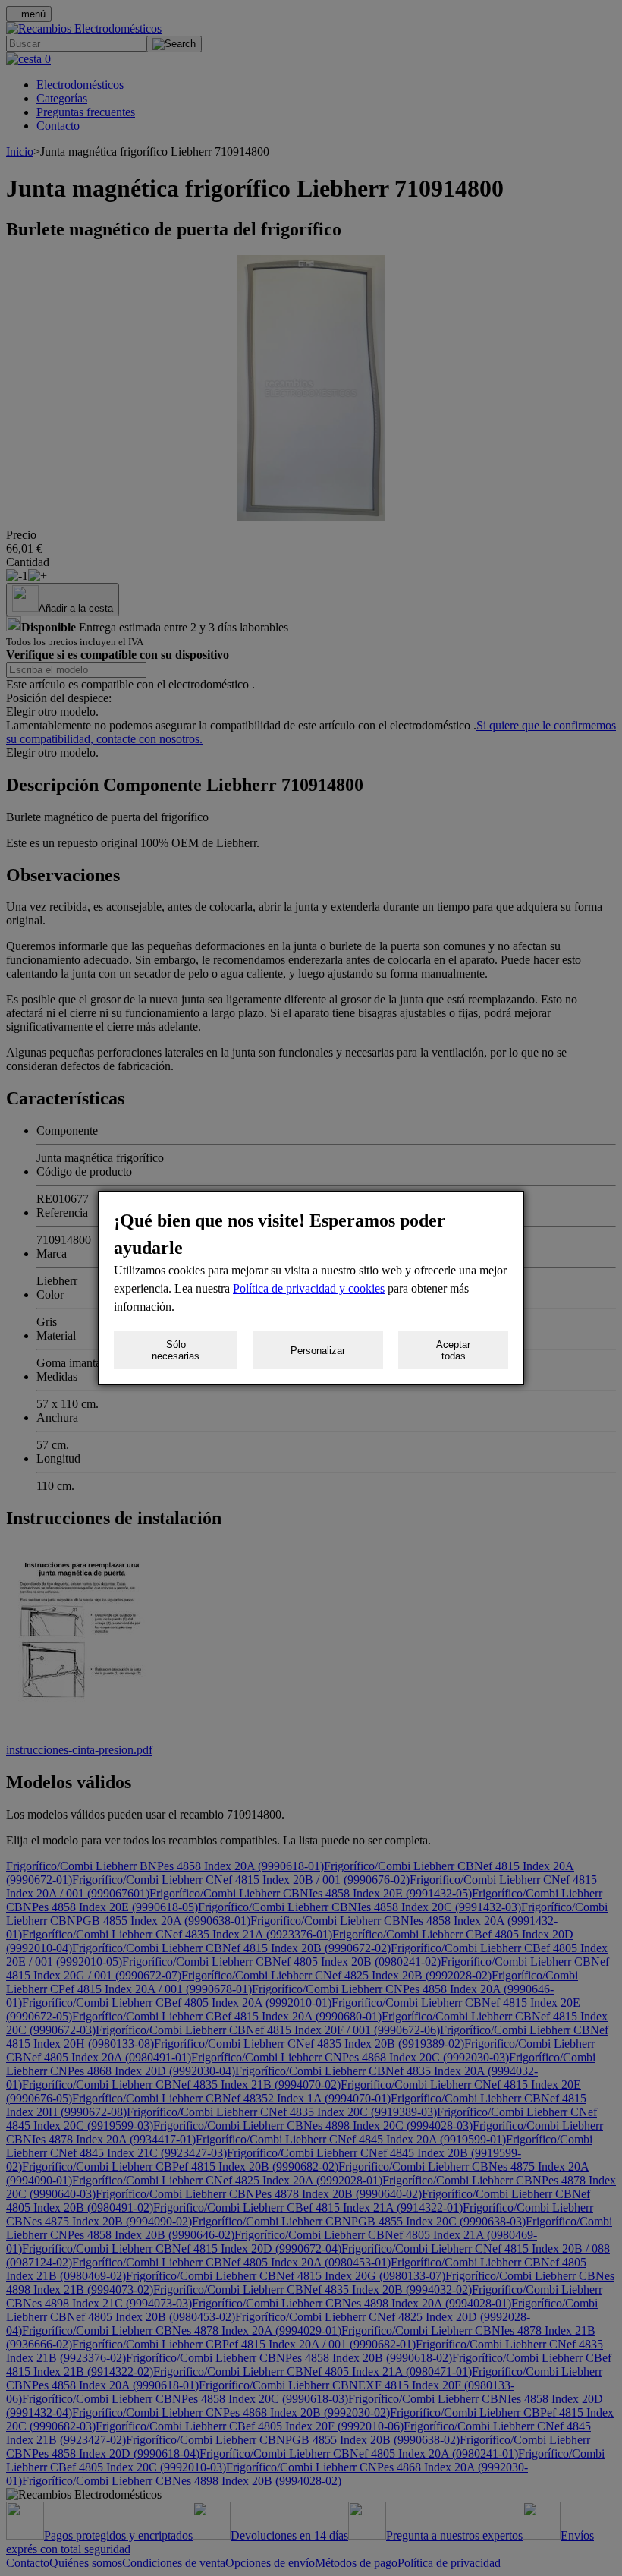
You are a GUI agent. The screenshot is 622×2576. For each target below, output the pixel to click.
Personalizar (318, 1351)
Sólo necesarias (176, 1350)
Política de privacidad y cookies (309, 1288)
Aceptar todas (453, 1350)
